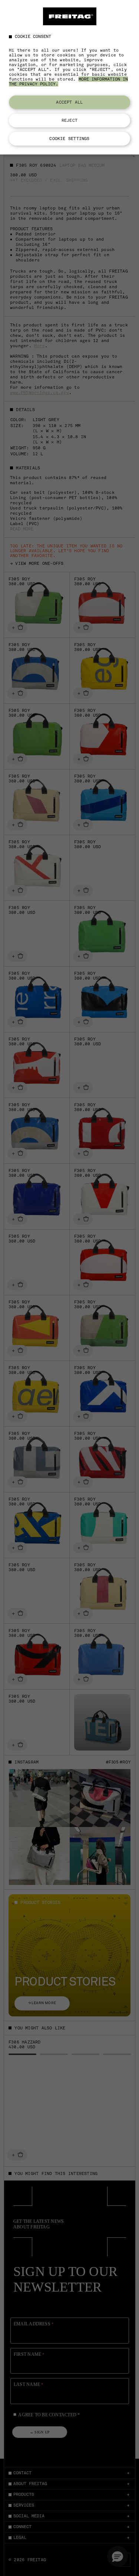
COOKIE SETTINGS (69, 139)
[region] (69, 77)
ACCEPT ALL (69, 102)
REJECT (69, 120)
